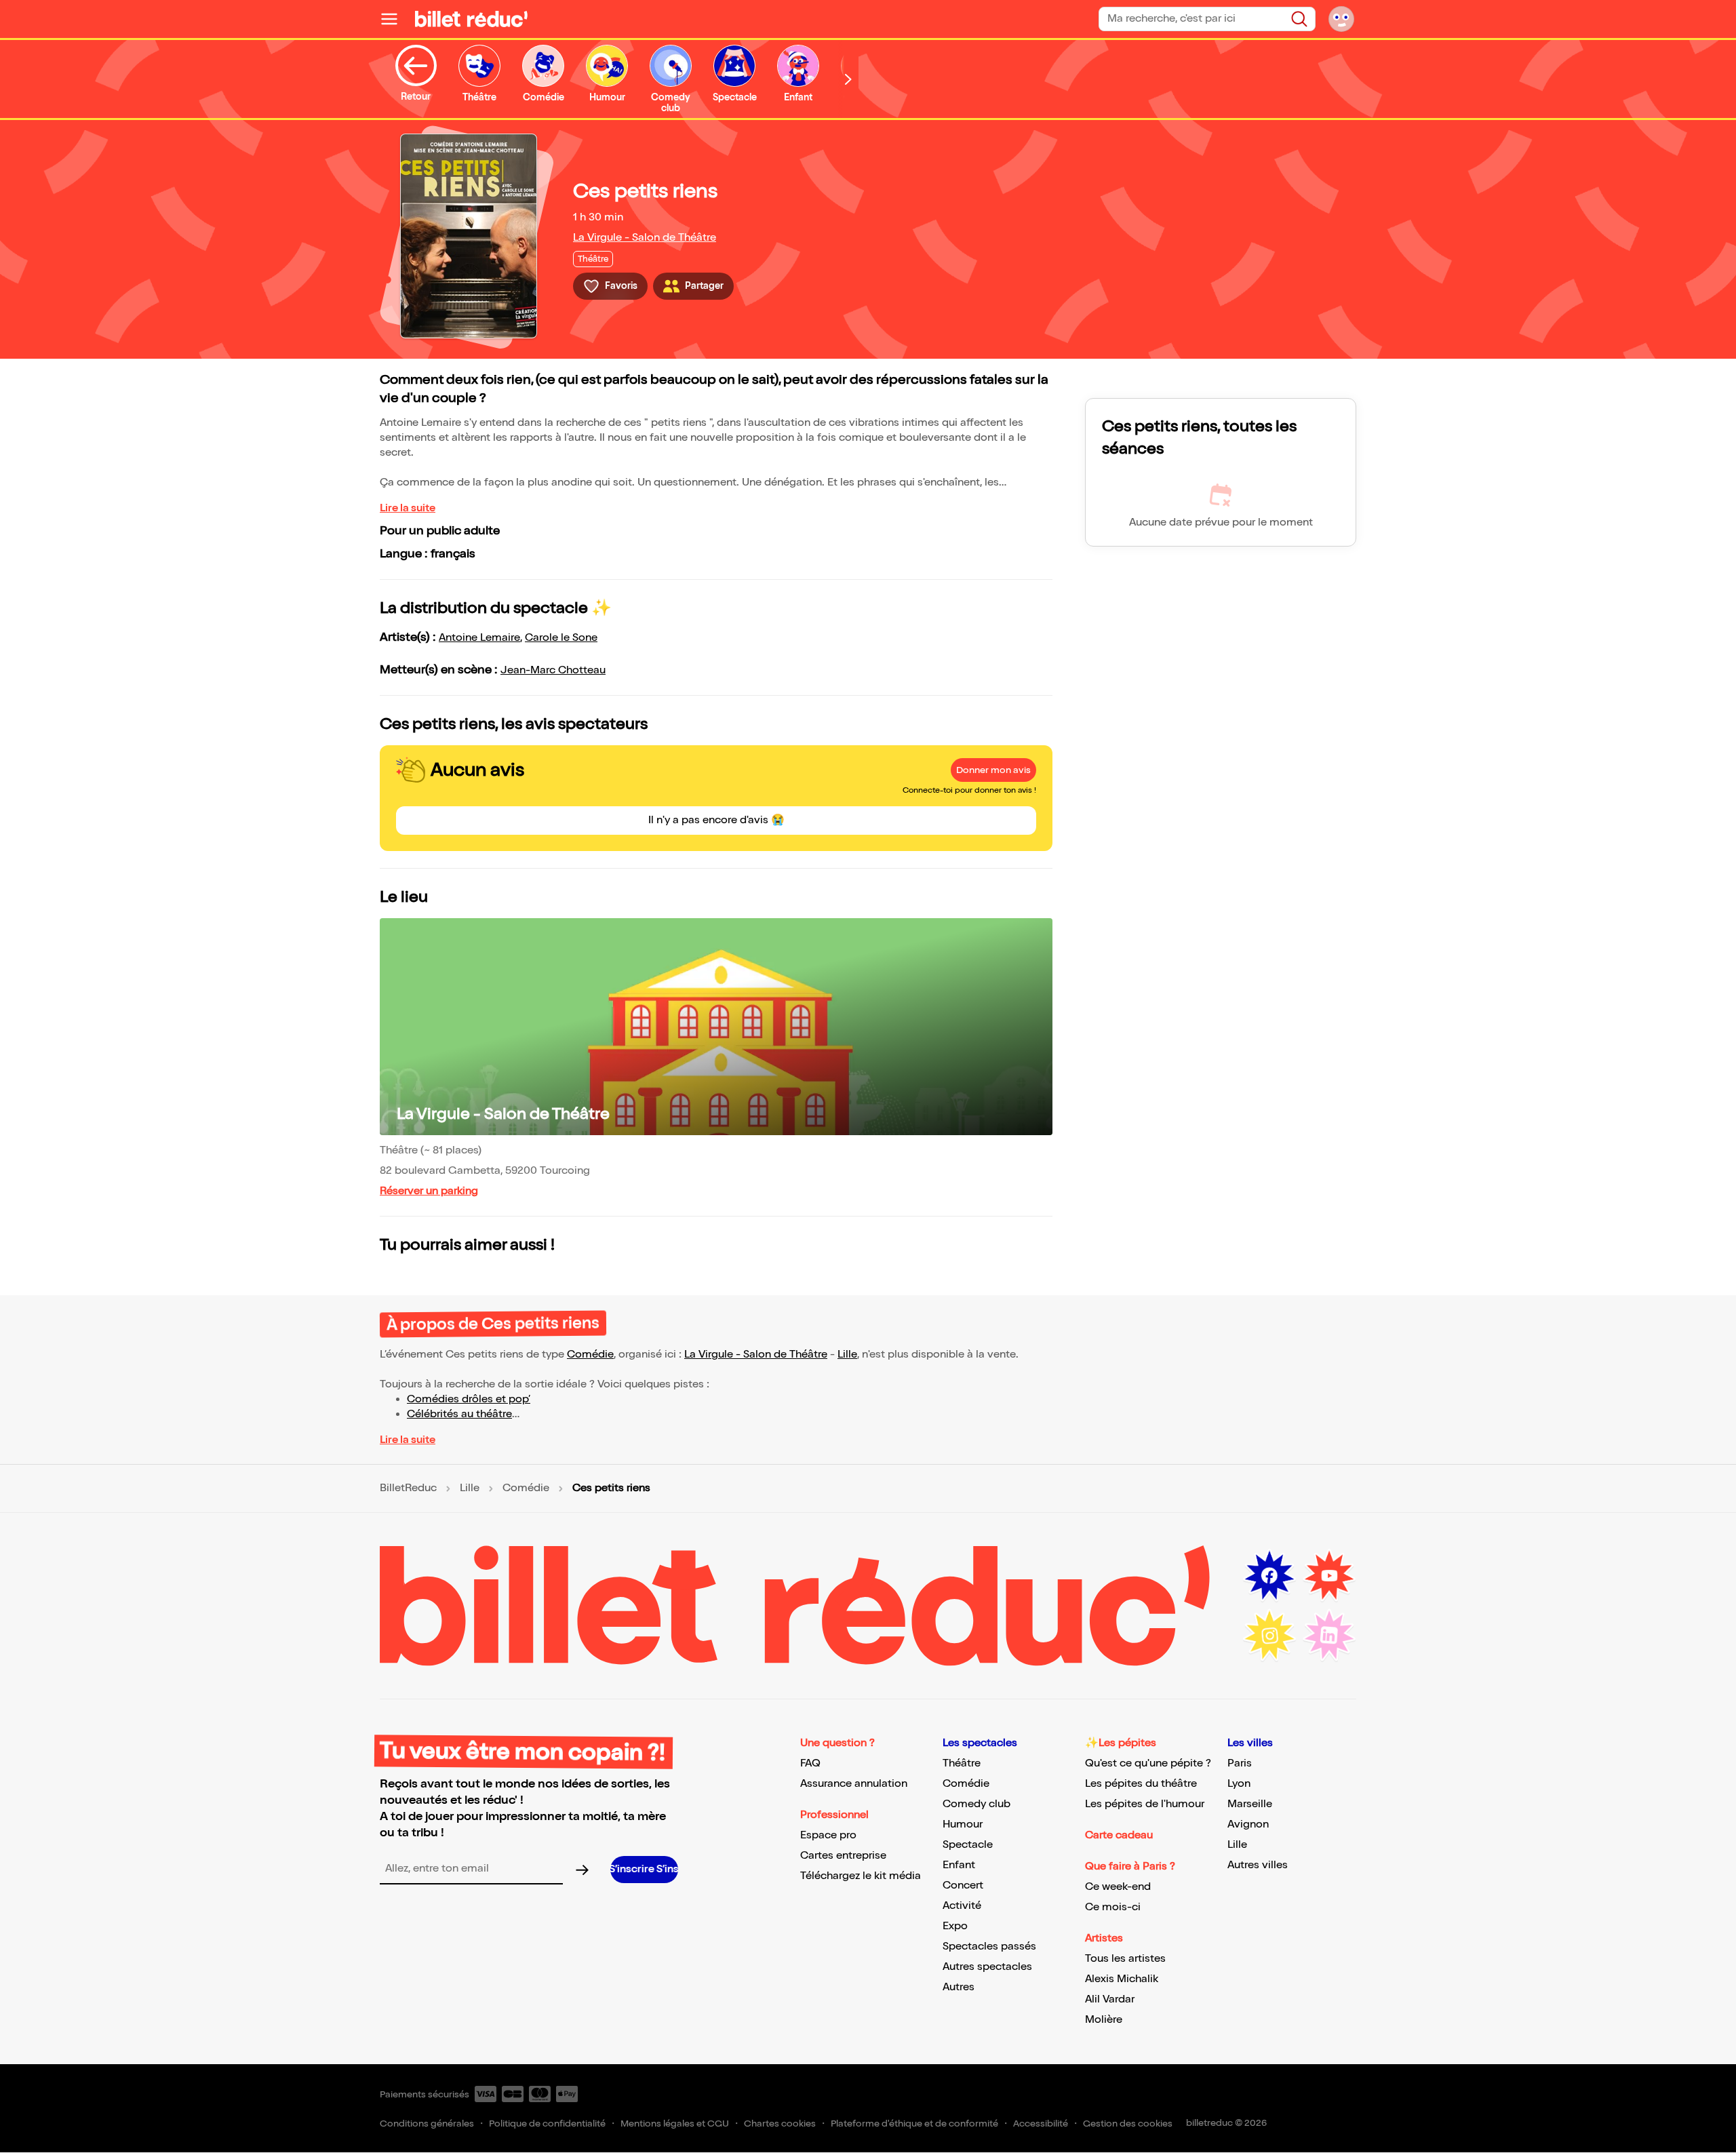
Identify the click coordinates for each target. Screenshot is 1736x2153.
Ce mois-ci (1113, 1907)
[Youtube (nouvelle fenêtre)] (1329, 1576)
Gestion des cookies (1128, 2124)
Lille (847, 1355)
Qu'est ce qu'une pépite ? (1148, 1763)
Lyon (1239, 1784)
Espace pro (828, 1835)
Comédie (590, 1355)
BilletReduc (408, 1488)
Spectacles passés (989, 1947)
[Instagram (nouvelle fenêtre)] (1269, 1636)
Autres (959, 1987)
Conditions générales (427, 2124)
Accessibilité (1041, 2124)
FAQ (810, 1763)
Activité (962, 1906)
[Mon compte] (1341, 19)
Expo (955, 1926)
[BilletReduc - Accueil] (471, 19)
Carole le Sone (561, 638)
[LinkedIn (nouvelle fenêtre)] (1329, 1636)
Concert (963, 1885)
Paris (1240, 1763)
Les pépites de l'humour (1145, 1804)
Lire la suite (408, 508)
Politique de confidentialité (547, 2124)
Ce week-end (1118, 1887)
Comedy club (976, 1804)
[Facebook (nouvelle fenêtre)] (1269, 1576)
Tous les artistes (1125, 1959)
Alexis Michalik (1122, 1979)
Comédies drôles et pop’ (469, 1399)
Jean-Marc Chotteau (553, 670)
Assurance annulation (854, 1784)
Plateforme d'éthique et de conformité (914, 2124)
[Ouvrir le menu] (395, 19)
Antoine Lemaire (479, 638)
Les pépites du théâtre (1141, 1784)
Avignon (1248, 1824)
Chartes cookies (780, 2124)
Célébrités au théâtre (459, 1414)
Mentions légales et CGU (675, 2124)
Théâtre (962, 1763)
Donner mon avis (993, 770)
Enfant (959, 1865)
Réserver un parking (429, 1191)
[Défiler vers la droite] (848, 79)
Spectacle (968, 1845)
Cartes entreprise (843, 1856)
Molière (1104, 2020)
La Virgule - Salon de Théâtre (645, 238)
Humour (963, 1824)
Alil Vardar (1110, 1999)
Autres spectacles (987, 1967)
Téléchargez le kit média (861, 1876)
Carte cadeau (1119, 1835)
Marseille (1250, 1804)
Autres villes (1258, 1865)
